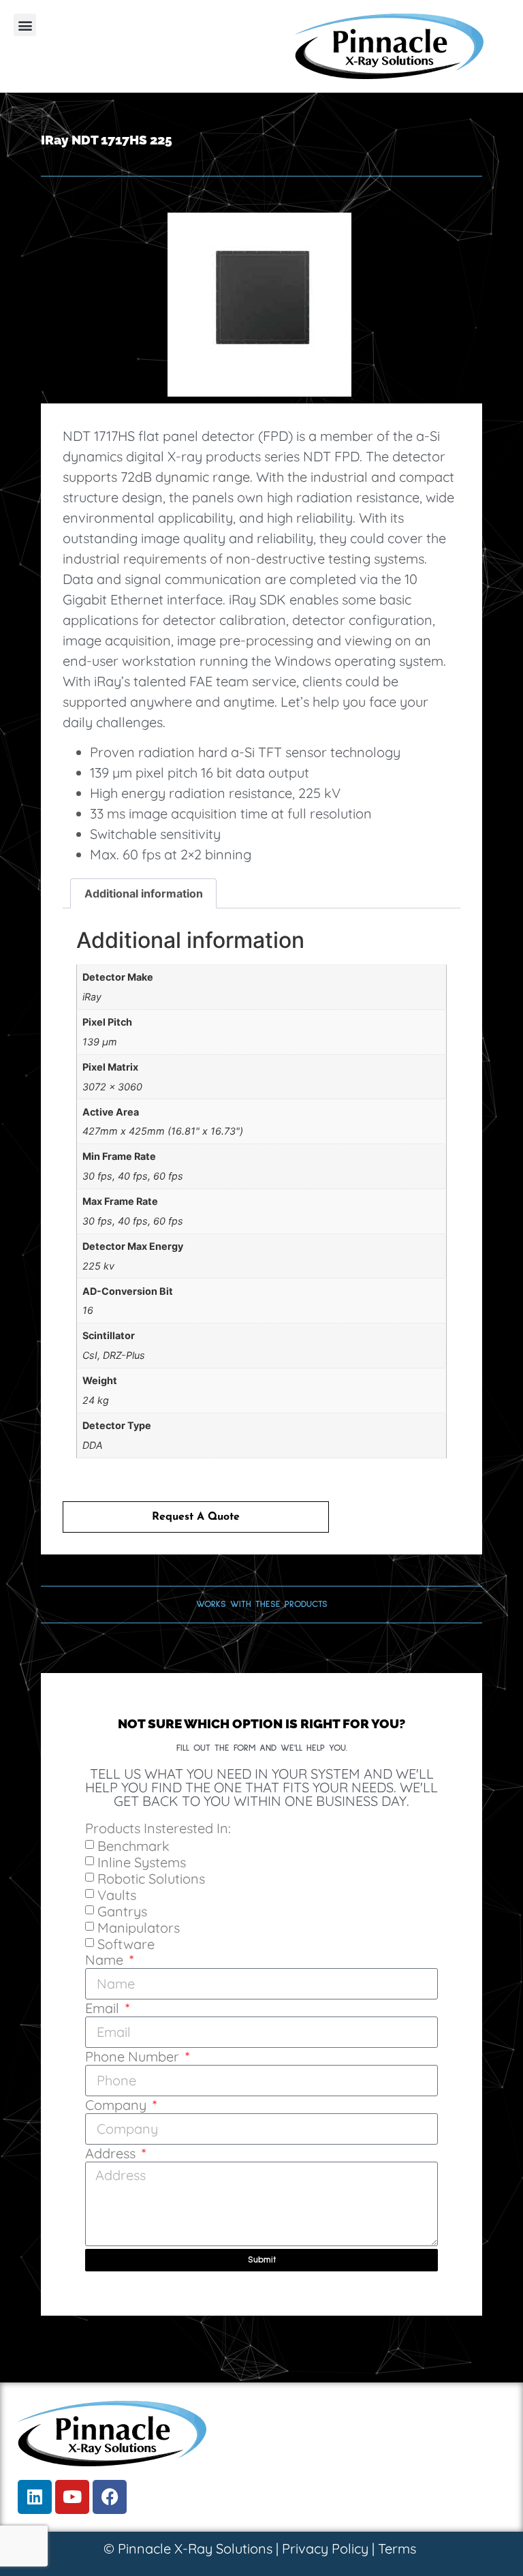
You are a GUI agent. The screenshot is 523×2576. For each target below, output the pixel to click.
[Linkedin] (35, 2497)
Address (112, 2154)
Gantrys (122, 1911)
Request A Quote (196, 1517)
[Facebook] (110, 2497)
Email (104, 2009)
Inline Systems (142, 1861)
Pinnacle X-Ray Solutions (195, 2548)
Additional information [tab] (144, 893)
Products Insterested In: (158, 1829)
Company (117, 2106)
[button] (25, 25)
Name (106, 1961)
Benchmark (133, 1845)
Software (126, 1943)
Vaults (117, 1894)
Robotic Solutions (151, 1878)
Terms (397, 2548)
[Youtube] (72, 2497)
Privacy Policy (325, 2548)
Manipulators (139, 1927)
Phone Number (134, 2057)
